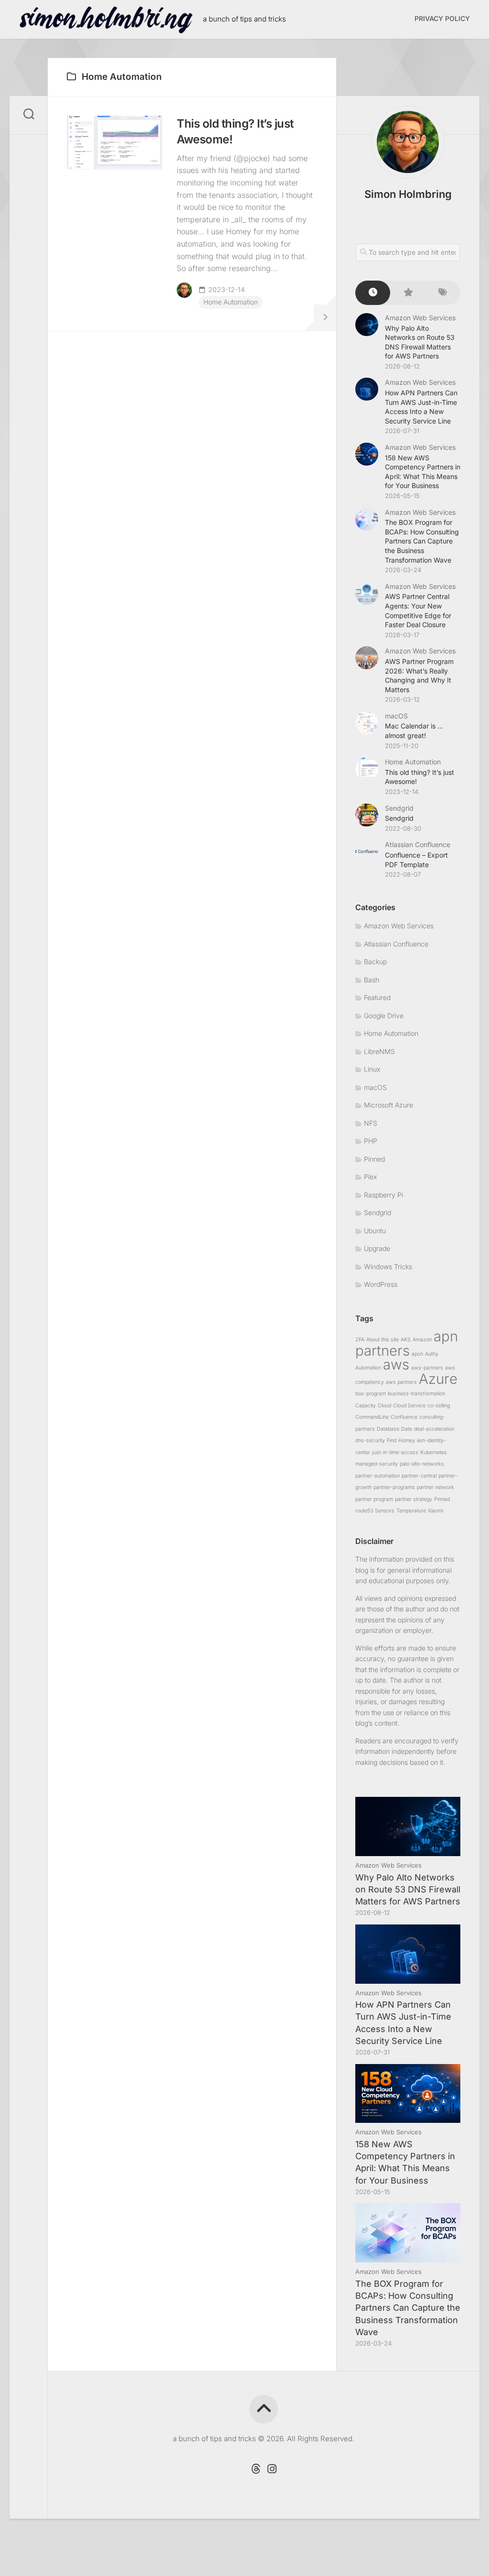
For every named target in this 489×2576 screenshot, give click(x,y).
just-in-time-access (395, 1452)
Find (392, 1440)
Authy (432, 1354)
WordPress (381, 1284)
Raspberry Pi (383, 1195)
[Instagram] (272, 2469)
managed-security (377, 1464)
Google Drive (384, 1016)
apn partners (407, 1343)
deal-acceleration (434, 1429)
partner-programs (394, 1487)
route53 (364, 1511)
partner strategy (414, 1499)
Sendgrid (399, 808)
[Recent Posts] (373, 293)
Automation (368, 1368)
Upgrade (377, 1248)
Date (407, 1429)
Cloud (384, 1406)
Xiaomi (436, 1511)
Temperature (411, 1511)
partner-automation (377, 1476)
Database (388, 1429)
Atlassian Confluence (418, 844)
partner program (374, 1499)
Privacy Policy (442, 18)
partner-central (419, 1476)
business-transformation (416, 1394)
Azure (438, 1379)
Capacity (366, 1406)
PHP (371, 1141)
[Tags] (443, 293)
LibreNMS (379, 1051)
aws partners (401, 1382)
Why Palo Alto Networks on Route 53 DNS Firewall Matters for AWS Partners (408, 1889)
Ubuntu (375, 1231)
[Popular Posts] (408, 293)
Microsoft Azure (388, 1105)
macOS (396, 716)
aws (396, 1364)
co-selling (439, 1406)
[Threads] (255, 2469)
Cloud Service (409, 1406)
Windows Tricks (388, 1266)
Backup (375, 962)
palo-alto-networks (422, 1464)
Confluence (404, 1417)
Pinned (374, 1159)
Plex (370, 1177)
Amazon (422, 1340)
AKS (406, 1340)
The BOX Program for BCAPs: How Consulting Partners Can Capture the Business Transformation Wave (422, 541)
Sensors (385, 1511)
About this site (383, 1340)
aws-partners (427, 1368)
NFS (371, 1123)
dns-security (370, 1440)
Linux (372, 1069)
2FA (360, 1340)
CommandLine (372, 1417)
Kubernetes (434, 1452)
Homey (407, 1440)
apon (417, 1354)
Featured (377, 997)
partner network (436, 1487)
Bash (372, 980)
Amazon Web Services (420, 318)
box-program (371, 1394)
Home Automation (231, 302)
